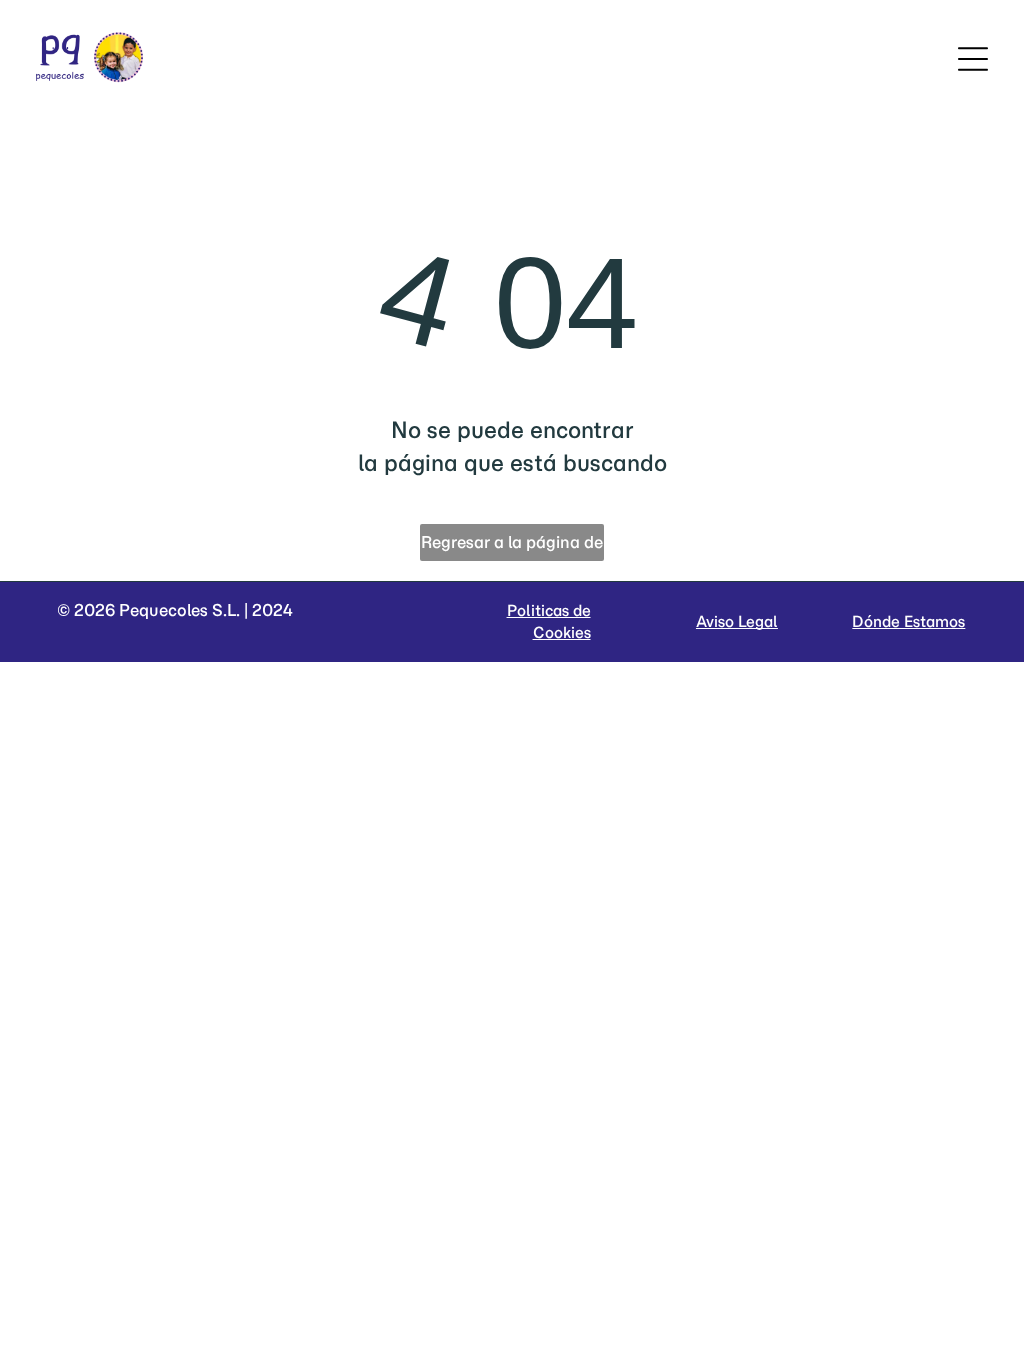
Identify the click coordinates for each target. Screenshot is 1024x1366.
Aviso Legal (737, 621)
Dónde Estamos (908, 621)
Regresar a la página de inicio (512, 546)
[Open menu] (973, 59)
